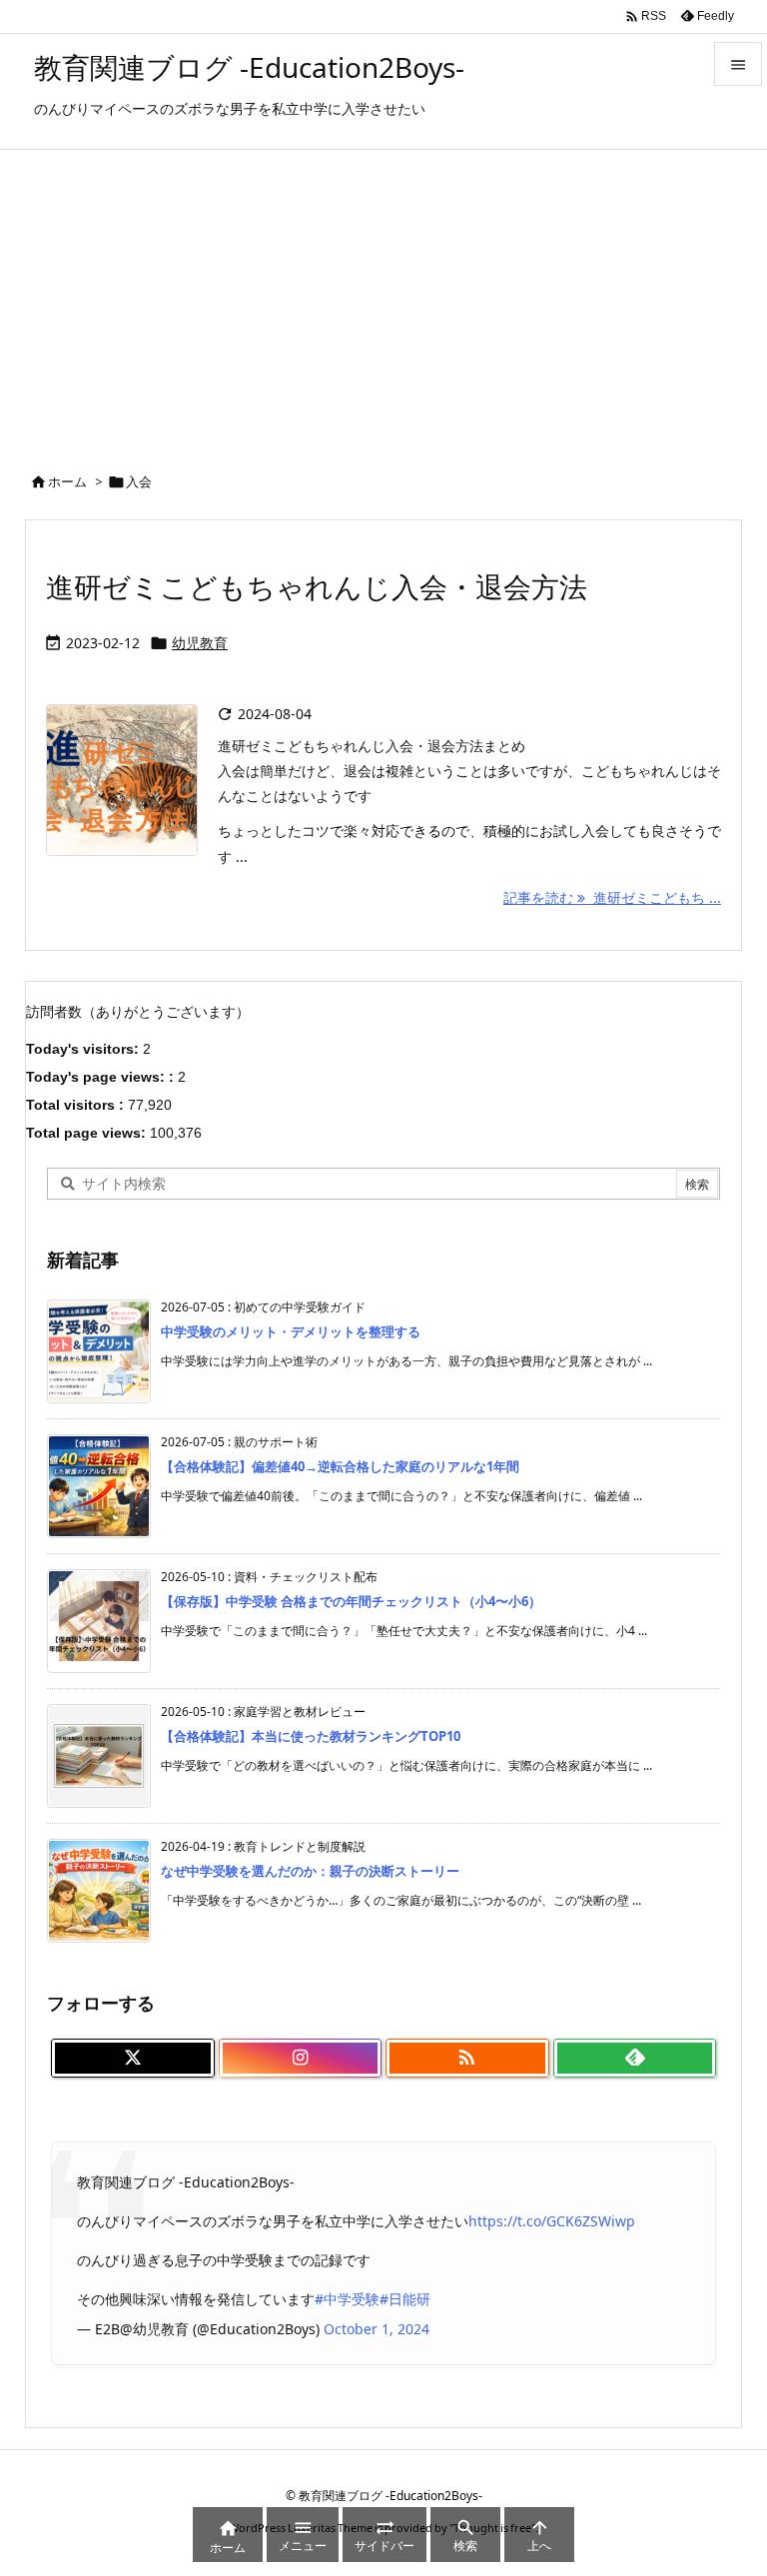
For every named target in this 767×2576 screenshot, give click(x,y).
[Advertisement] (383, 300)
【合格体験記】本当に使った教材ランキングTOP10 (311, 1736)
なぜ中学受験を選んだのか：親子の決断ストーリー (310, 1871)
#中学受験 (347, 2299)
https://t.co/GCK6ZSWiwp (552, 2221)
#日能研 (405, 2299)
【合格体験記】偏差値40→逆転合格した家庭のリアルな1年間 (340, 1466)
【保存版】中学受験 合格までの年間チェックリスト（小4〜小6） (351, 1601)
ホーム (67, 481)
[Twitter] (133, 2059)
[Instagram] (301, 2059)
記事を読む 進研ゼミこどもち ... (612, 897)
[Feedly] (635, 2059)
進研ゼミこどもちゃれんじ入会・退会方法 (317, 586)
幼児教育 (200, 643)
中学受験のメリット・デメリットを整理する (291, 1331)
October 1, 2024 (377, 2329)
